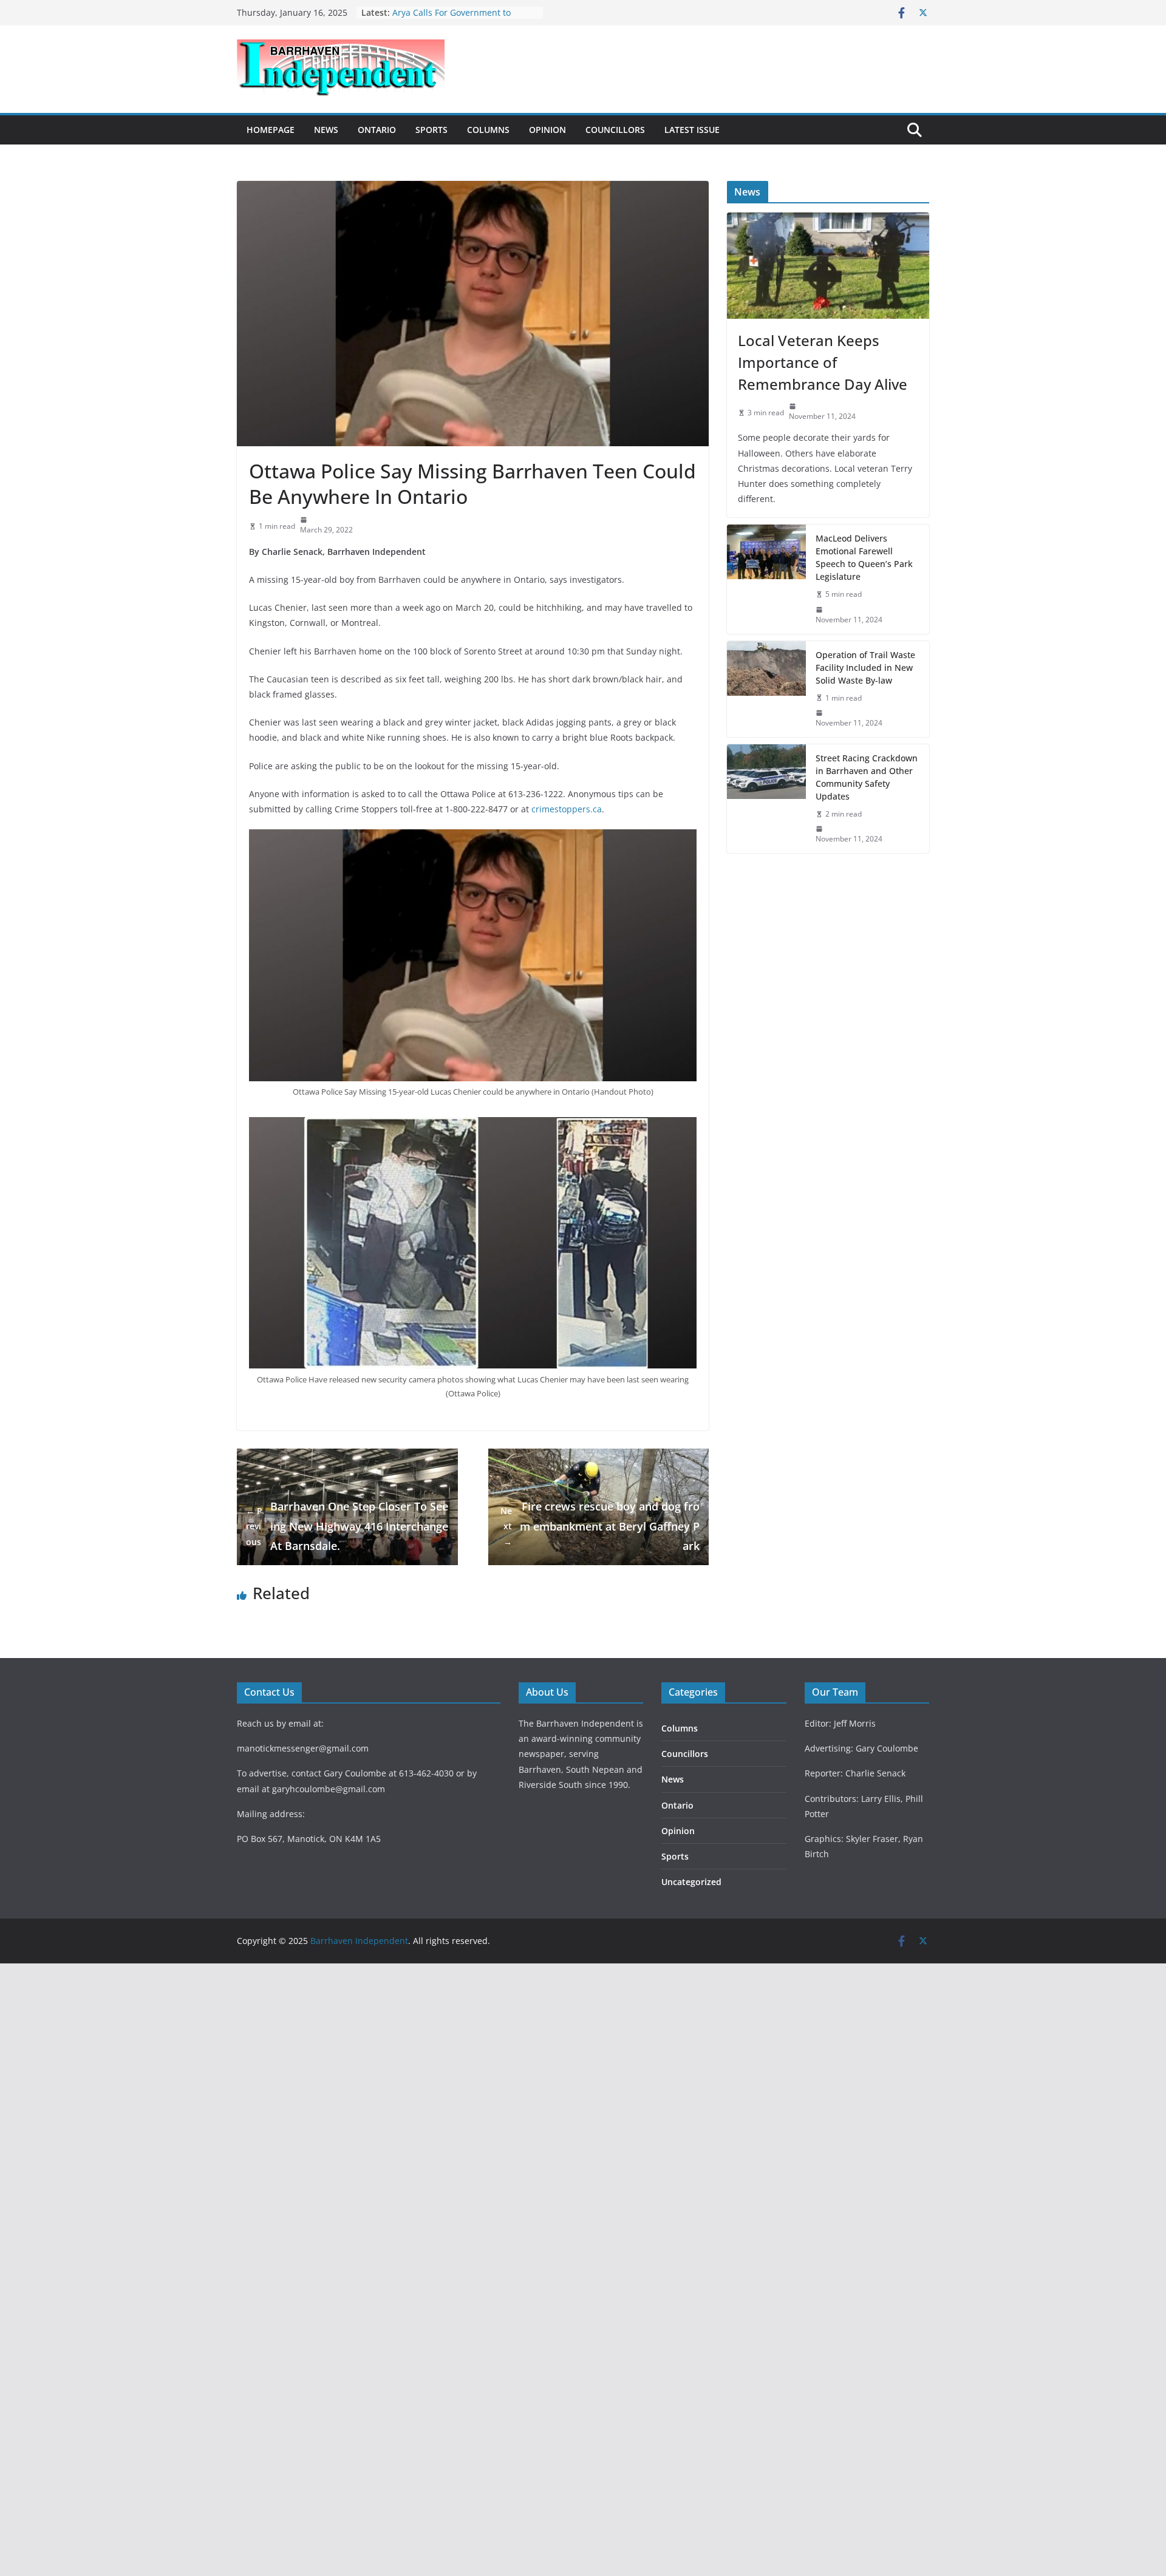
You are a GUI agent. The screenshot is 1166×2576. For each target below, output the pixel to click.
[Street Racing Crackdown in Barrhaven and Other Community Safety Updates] (766, 799)
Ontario (377, 130)
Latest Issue (692, 130)
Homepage (271, 130)
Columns (488, 130)
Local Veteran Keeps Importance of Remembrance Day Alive (823, 362)
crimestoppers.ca (567, 809)
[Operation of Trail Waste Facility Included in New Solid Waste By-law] (766, 689)
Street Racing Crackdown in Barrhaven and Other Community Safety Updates (867, 777)
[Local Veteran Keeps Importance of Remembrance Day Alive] (828, 266)
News (326, 130)
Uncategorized (691, 1882)
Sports (431, 130)
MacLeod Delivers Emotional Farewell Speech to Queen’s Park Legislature (864, 557)
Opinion (547, 130)
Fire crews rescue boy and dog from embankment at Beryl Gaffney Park (600, 1526)
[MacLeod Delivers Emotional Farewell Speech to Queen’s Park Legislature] (766, 579)
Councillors (615, 130)
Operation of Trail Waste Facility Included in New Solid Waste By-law (865, 668)
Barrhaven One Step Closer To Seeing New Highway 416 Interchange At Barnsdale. (347, 1526)
